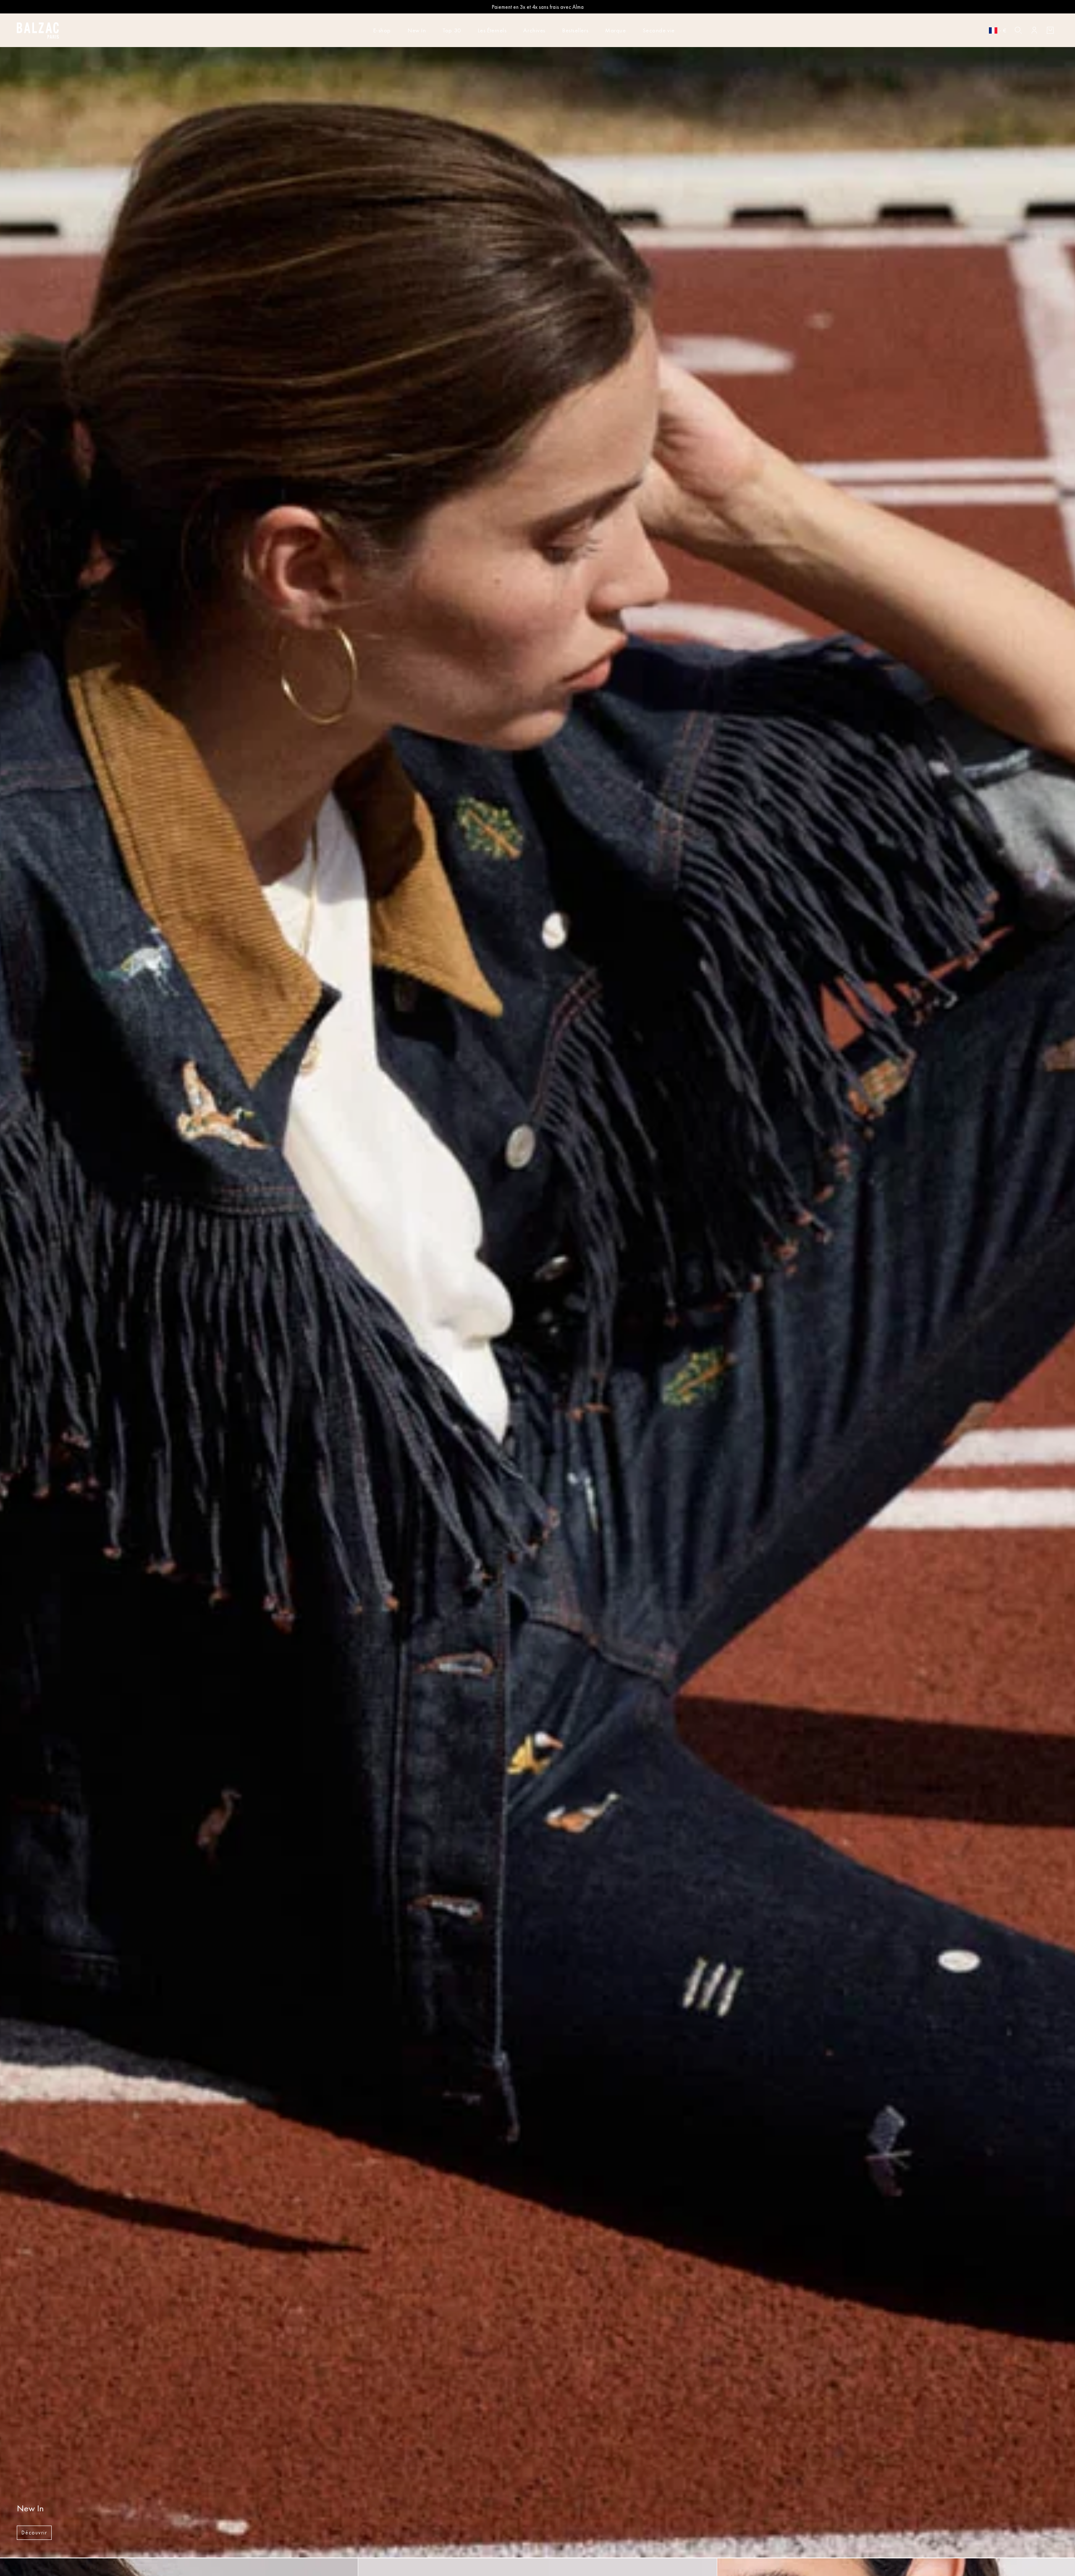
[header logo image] (38, 33)
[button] (1018, 30)
